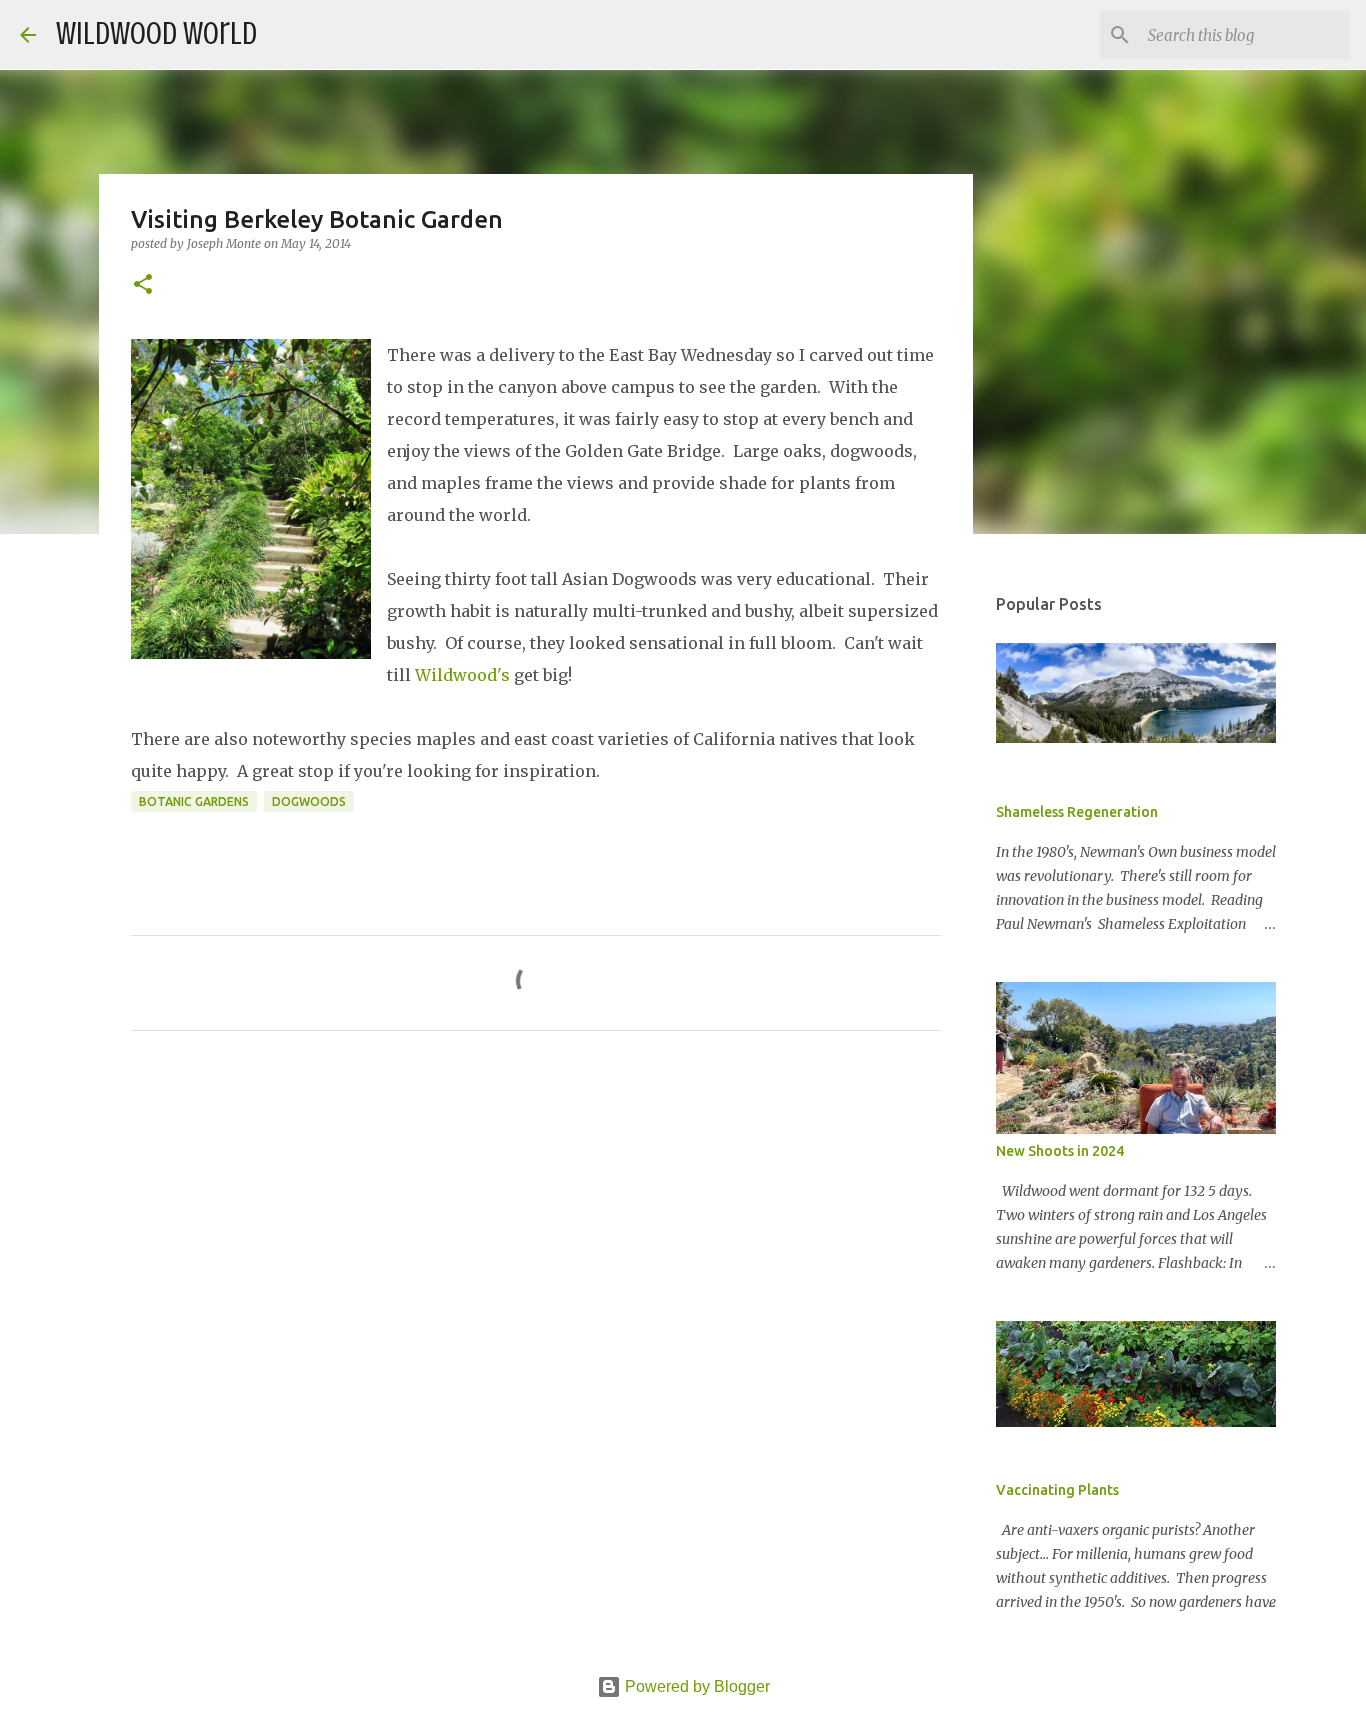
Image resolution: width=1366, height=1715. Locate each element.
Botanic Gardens (194, 801)
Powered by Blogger (695, 1686)
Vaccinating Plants (1057, 1490)
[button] (143, 285)
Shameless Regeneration (1077, 812)
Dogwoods (309, 801)
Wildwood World (156, 34)
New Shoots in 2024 (1060, 1151)
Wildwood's (462, 675)
